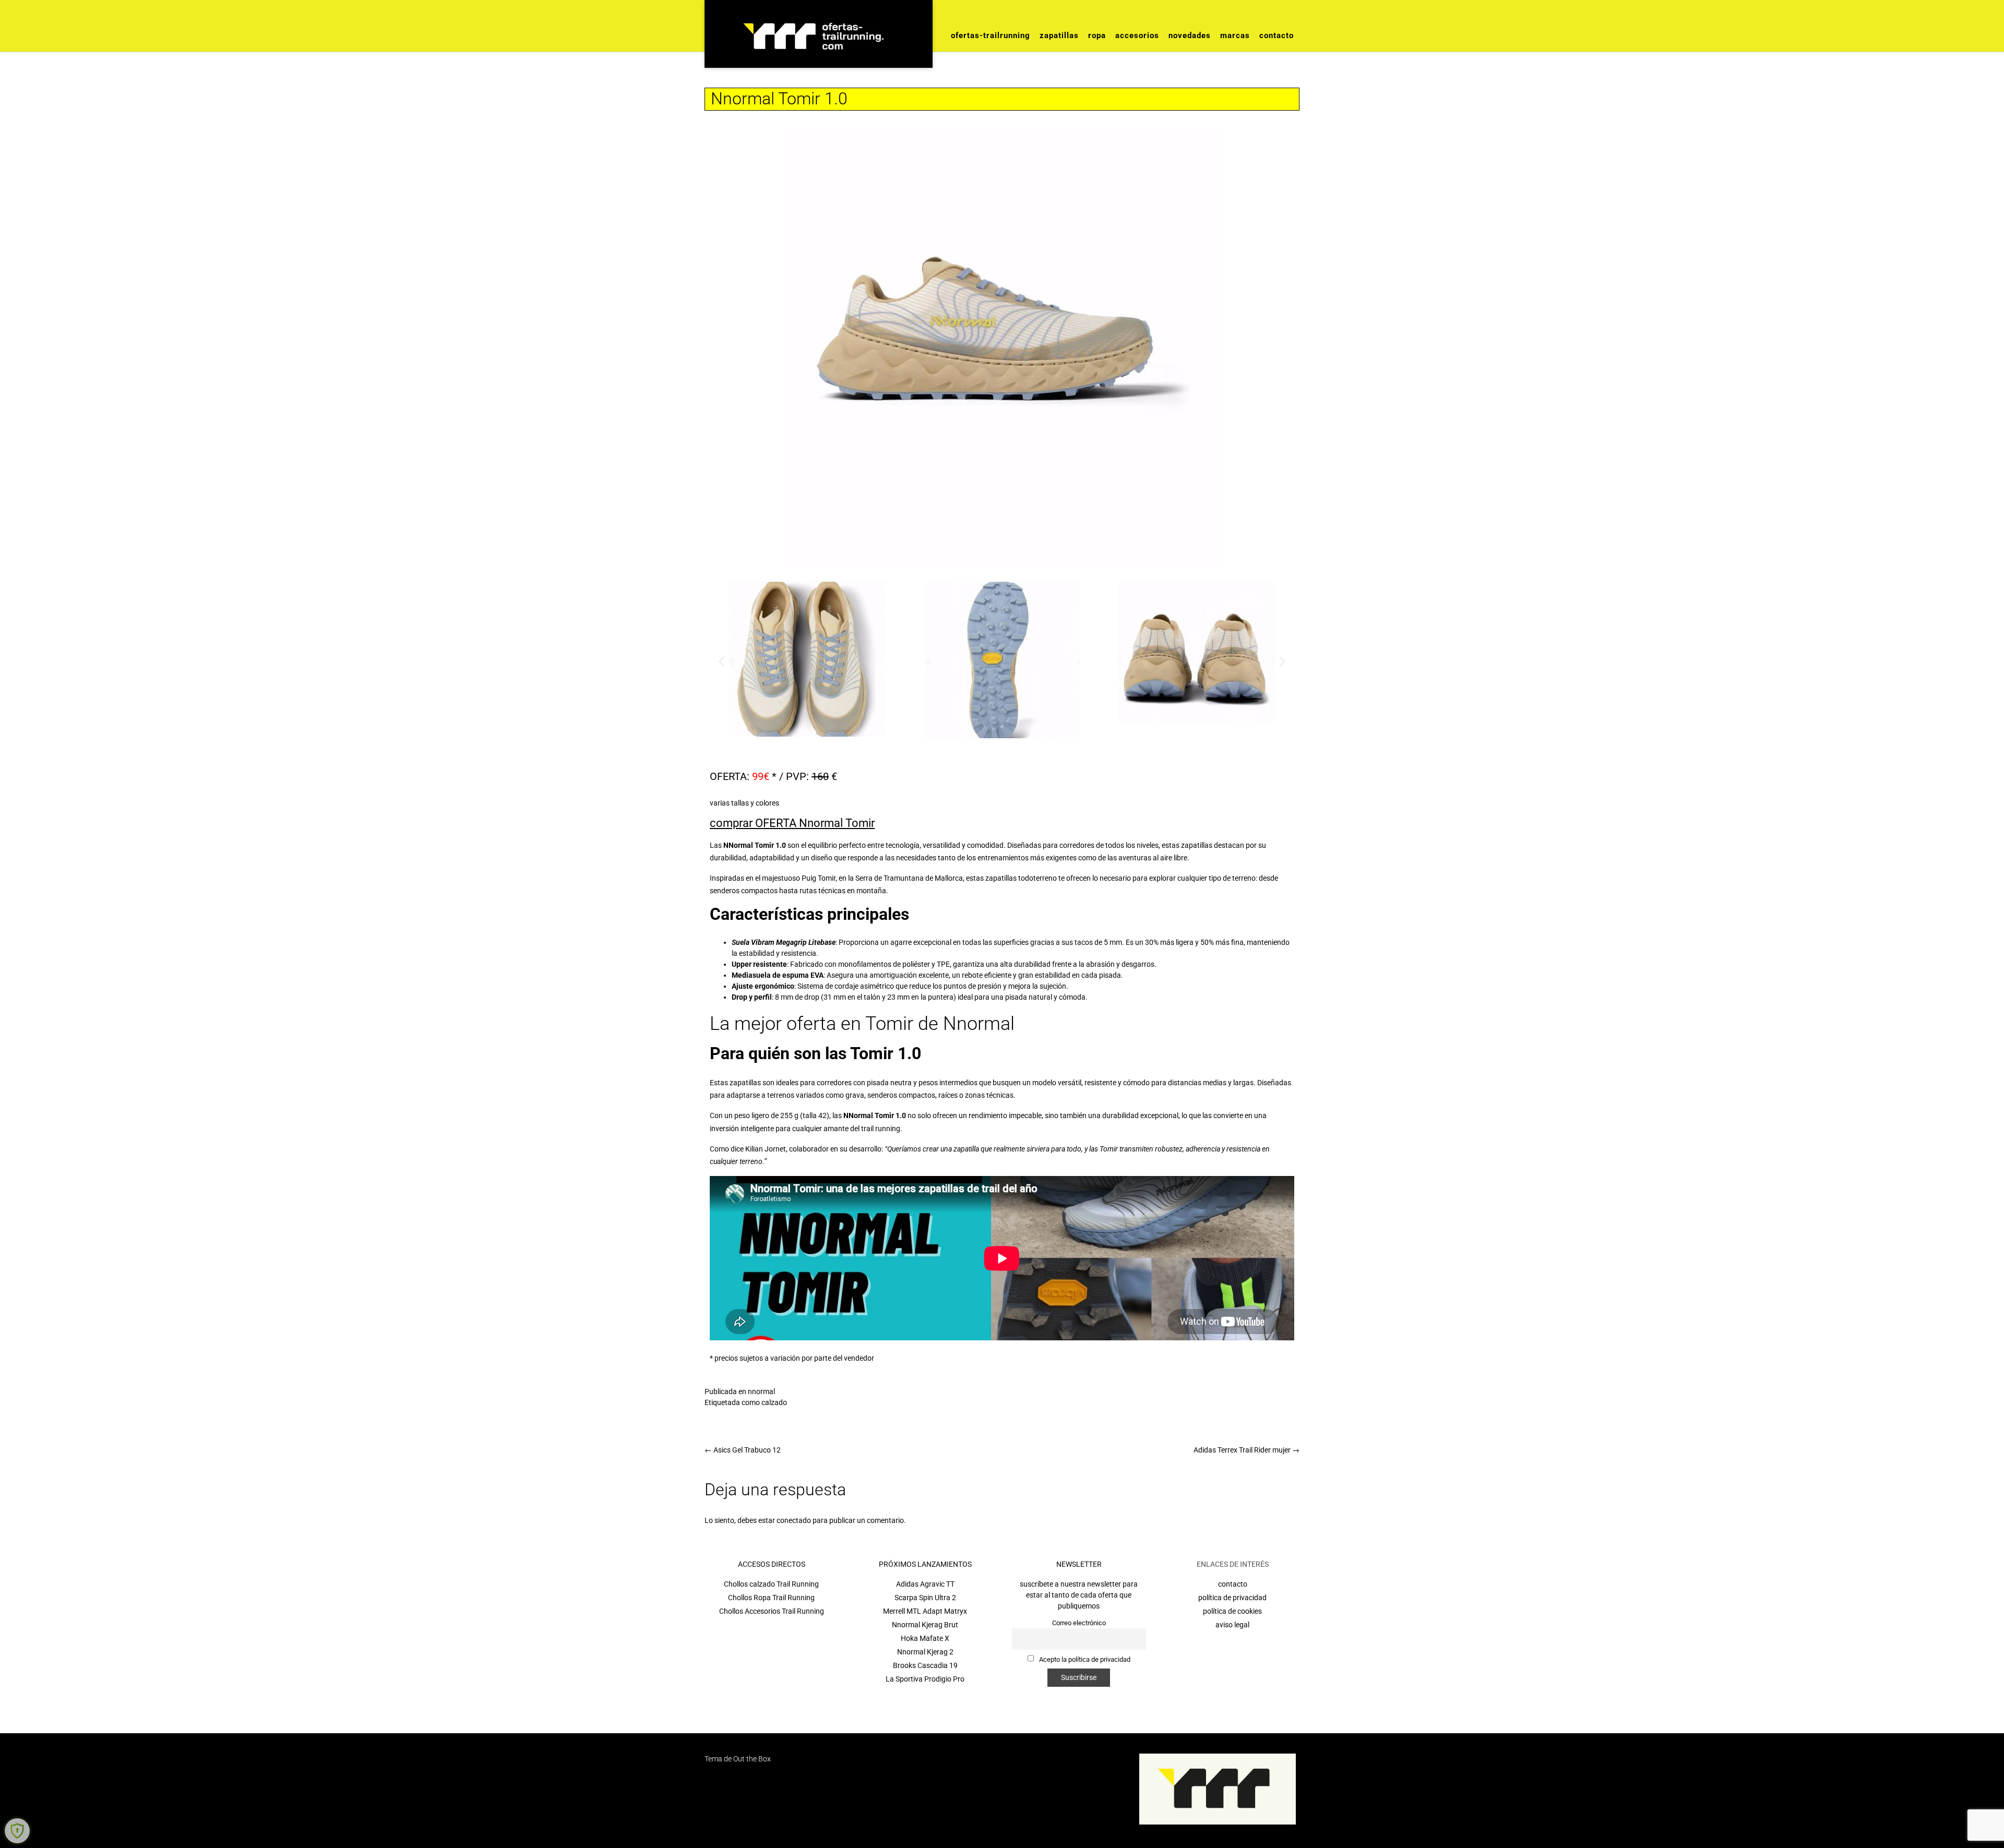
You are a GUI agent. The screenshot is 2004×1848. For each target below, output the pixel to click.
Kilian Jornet (766, 1149)
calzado (774, 1402)
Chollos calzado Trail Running (771, 1584)
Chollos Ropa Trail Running (771, 1598)
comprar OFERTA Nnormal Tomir (792, 823)
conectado (794, 1520)
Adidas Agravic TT (925, 1584)
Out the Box (752, 1759)
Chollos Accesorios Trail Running (772, 1611)
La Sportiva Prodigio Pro (925, 1679)
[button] (721, 661)
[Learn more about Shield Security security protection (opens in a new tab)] (17, 1831)
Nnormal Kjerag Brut (925, 1625)
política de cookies (1232, 1611)
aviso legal (1232, 1625)
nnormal (761, 1391)
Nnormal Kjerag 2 (925, 1652)
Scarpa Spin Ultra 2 (925, 1598)
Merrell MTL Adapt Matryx (925, 1611)
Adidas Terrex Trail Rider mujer (1246, 1450)
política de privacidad (1232, 1598)
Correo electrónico (1079, 1623)
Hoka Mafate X (925, 1638)
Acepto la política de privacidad (1084, 1659)
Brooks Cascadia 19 (925, 1665)
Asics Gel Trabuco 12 (743, 1450)
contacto (1233, 1584)
